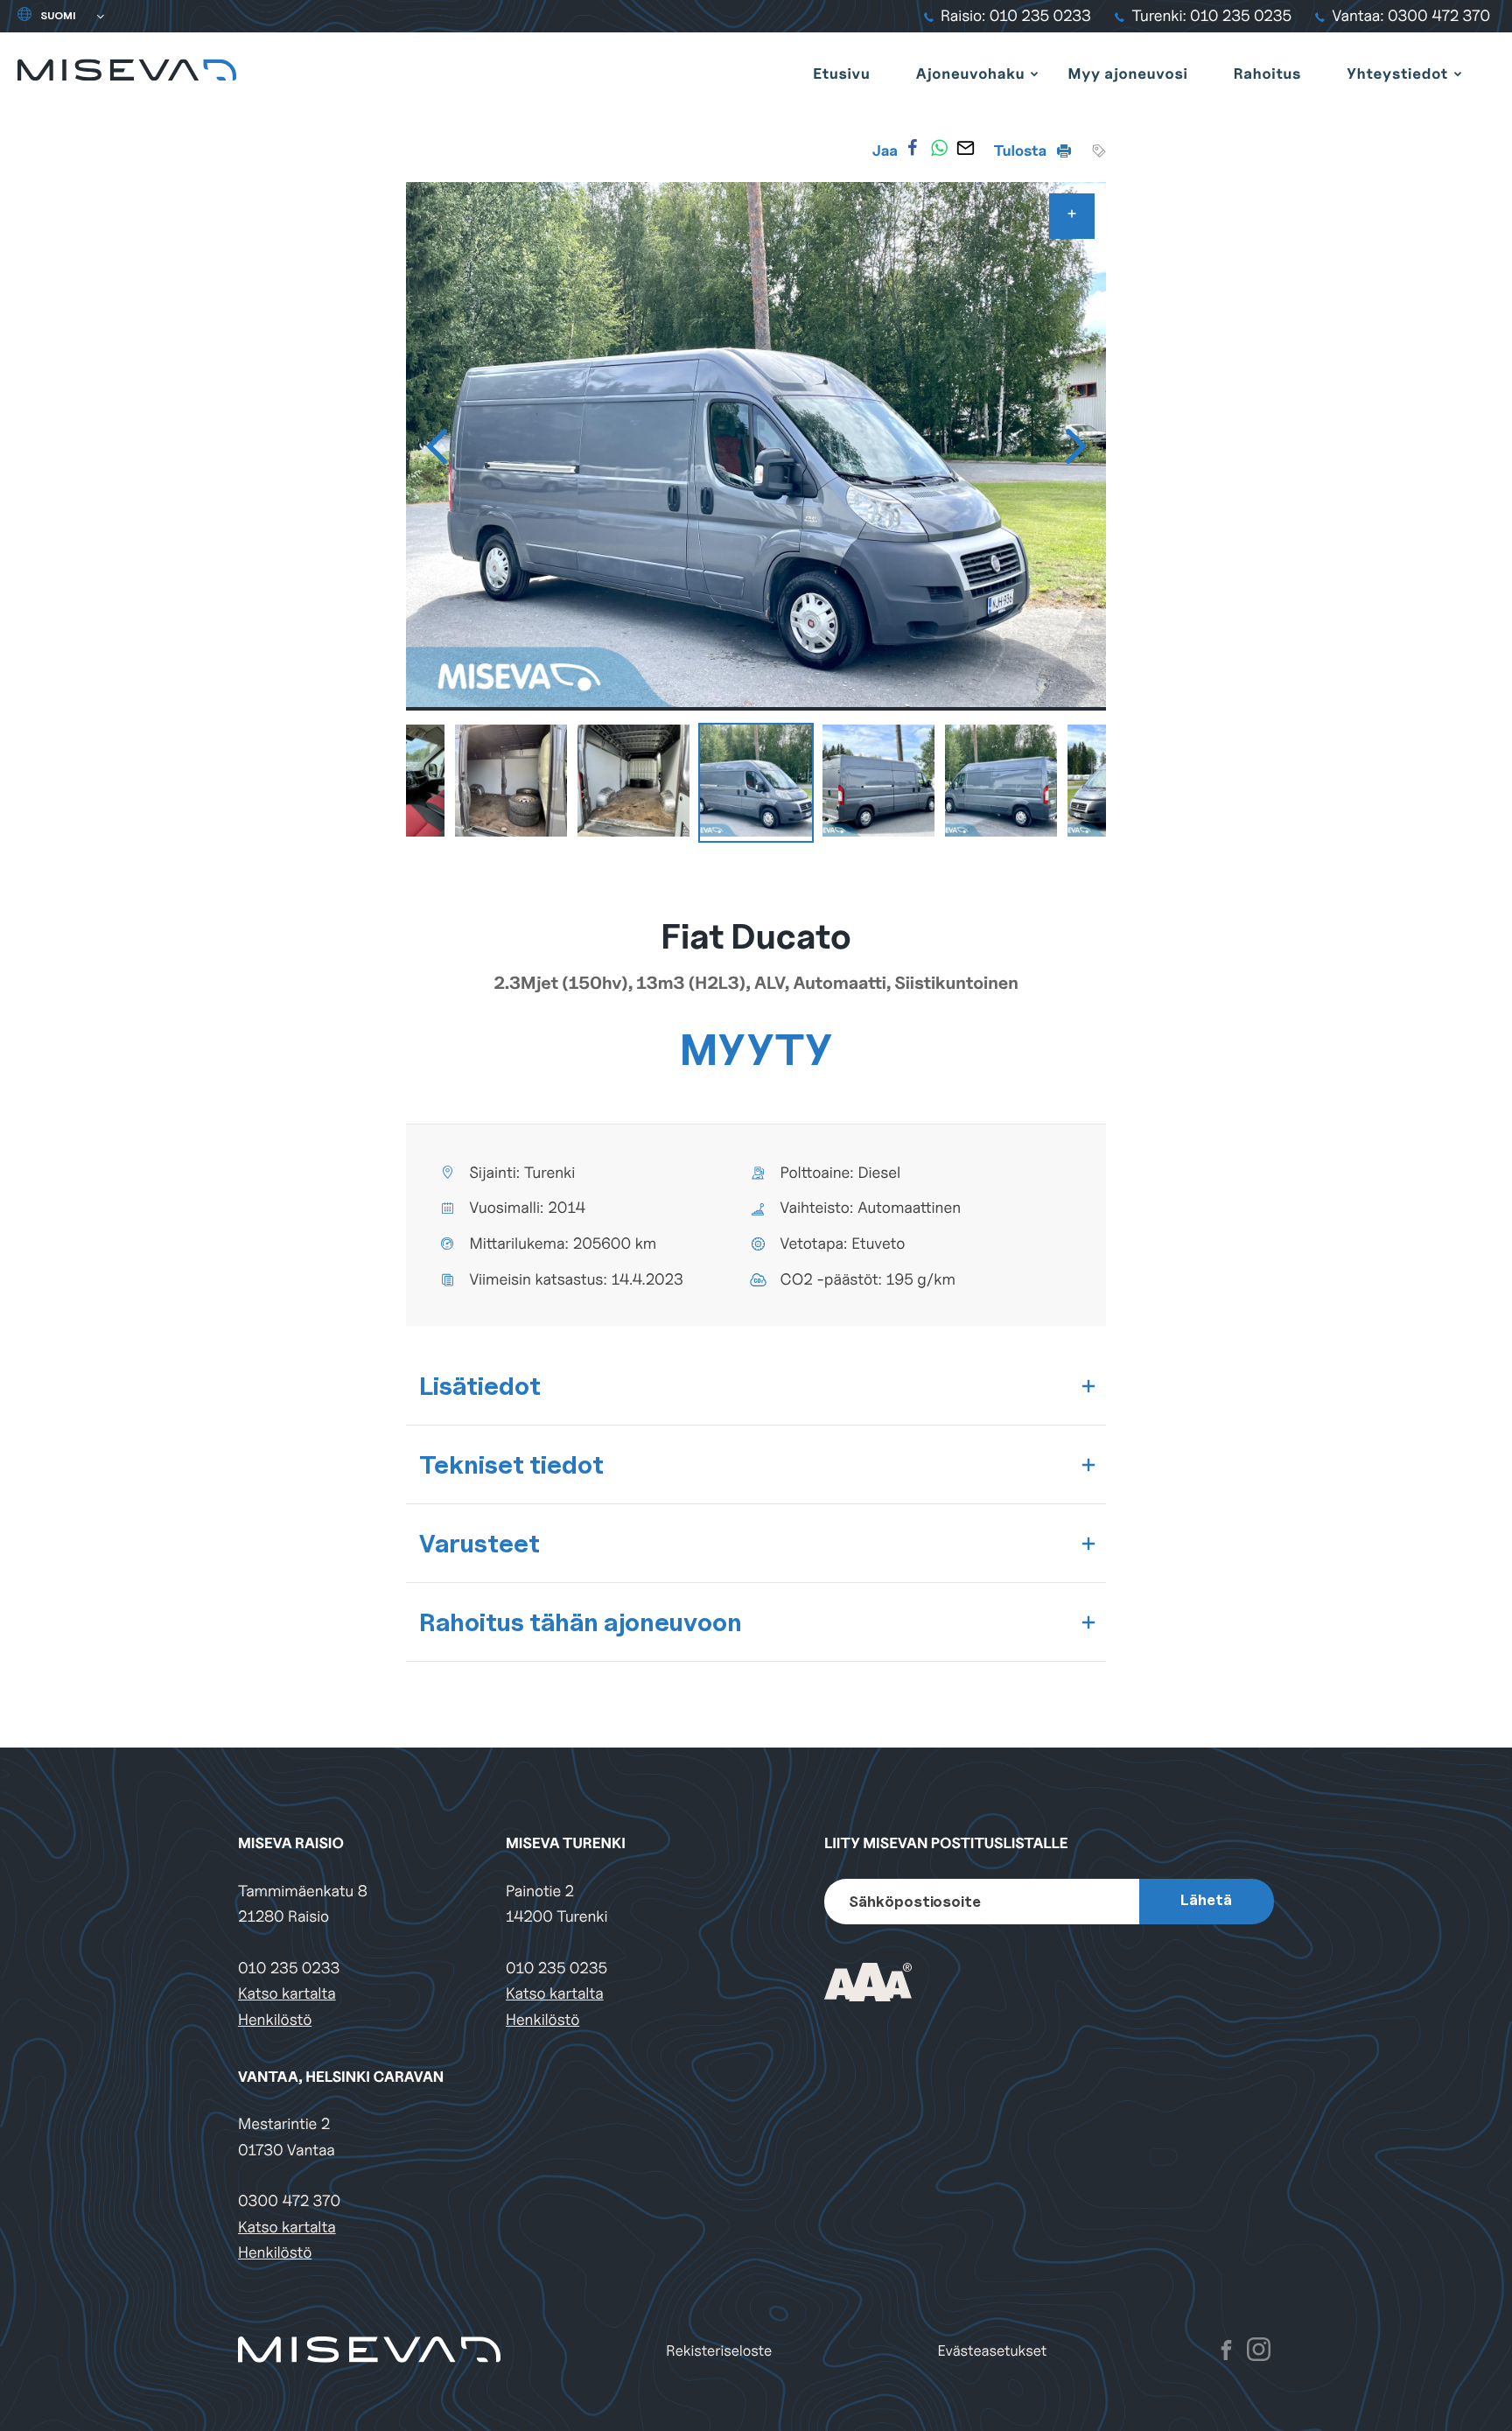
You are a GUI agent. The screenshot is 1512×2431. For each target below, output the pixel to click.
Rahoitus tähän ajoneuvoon (581, 1622)
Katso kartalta (287, 1994)
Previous (437, 446)
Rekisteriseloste (719, 2351)
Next (1075, 446)
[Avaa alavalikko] (1034, 74)
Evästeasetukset (993, 2351)
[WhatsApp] (939, 148)
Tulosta (1022, 151)
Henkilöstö (275, 2020)
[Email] (965, 148)
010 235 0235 (556, 1969)
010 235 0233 (289, 1969)
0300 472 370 (289, 2201)
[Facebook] (913, 148)
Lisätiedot (480, 1386)
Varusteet (479, 1543)
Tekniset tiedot (511, 1464)
